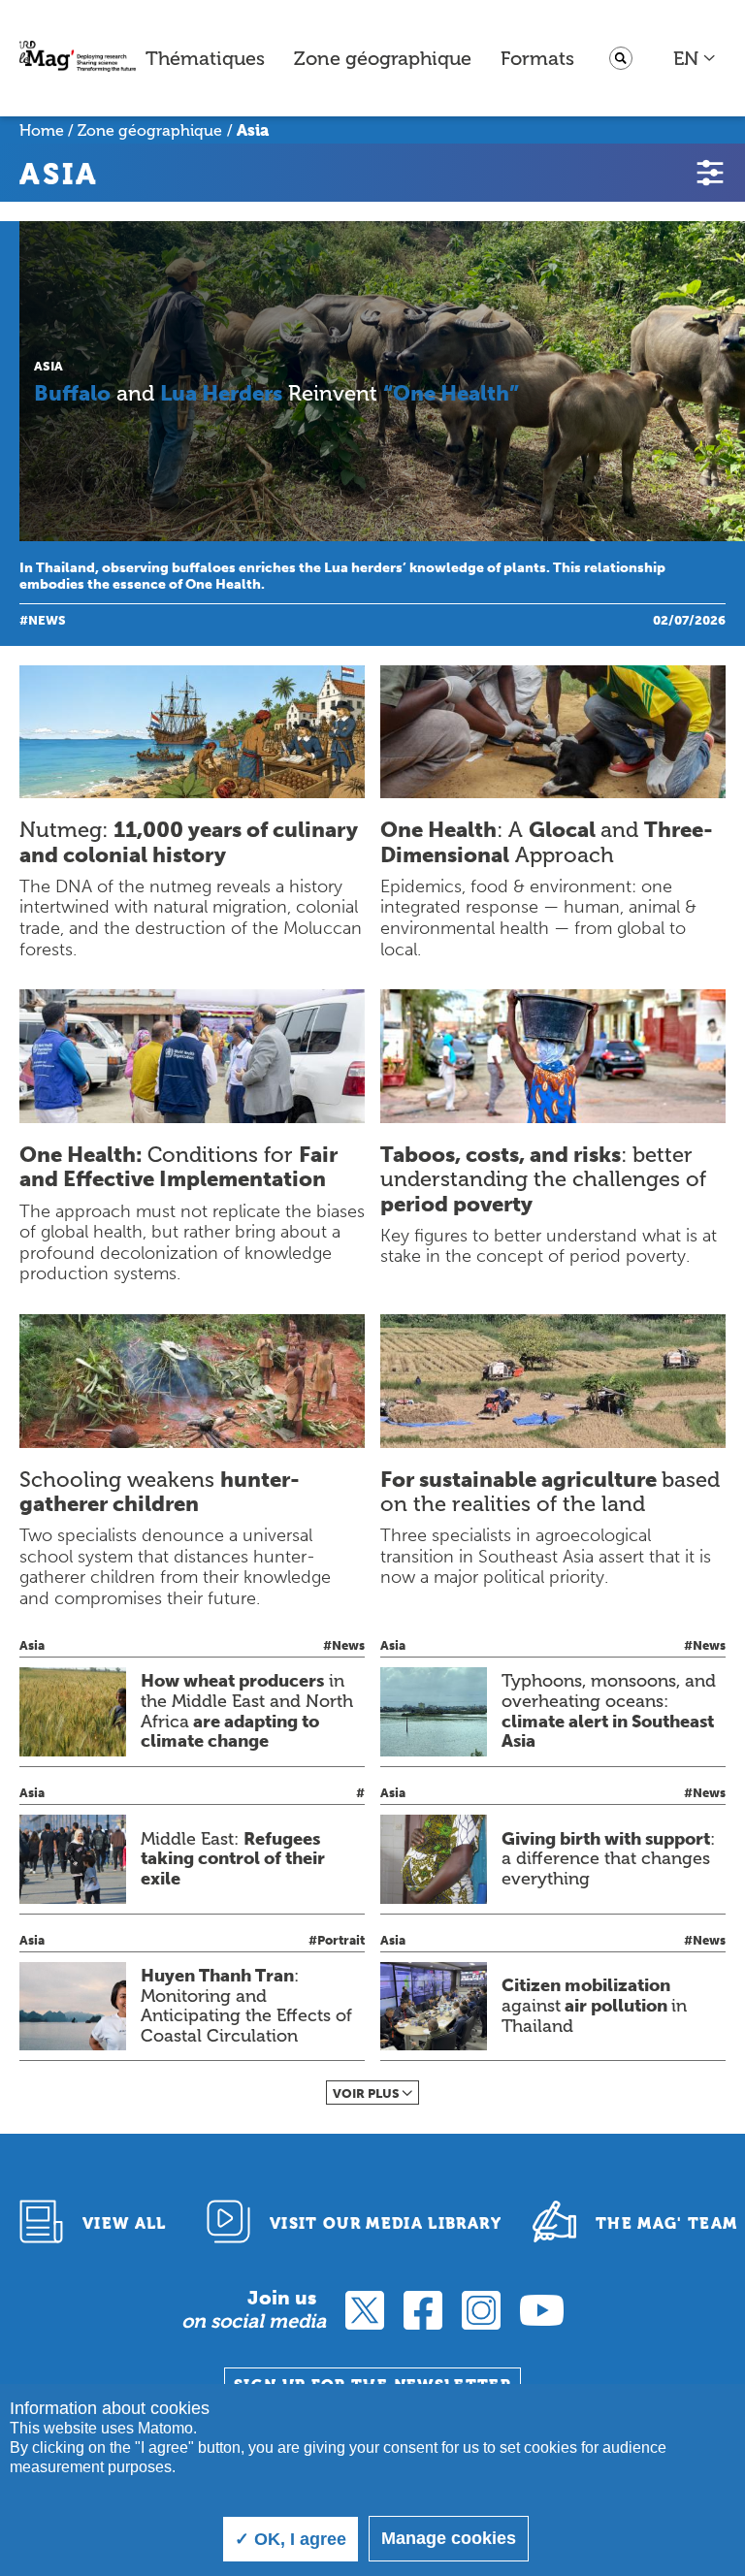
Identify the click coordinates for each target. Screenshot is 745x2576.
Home (42, 130)
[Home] (78, 59)
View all (125, 2223)
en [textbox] (686, 58)
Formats (537, 58)
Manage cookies (449, 2538)
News (47, 620)
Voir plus (366, 2093)
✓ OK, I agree (291, 2539)
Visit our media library (386, 2223)
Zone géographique (383, 58)
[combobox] (695, 58)
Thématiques (205, 58)
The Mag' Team (667, 2223)
